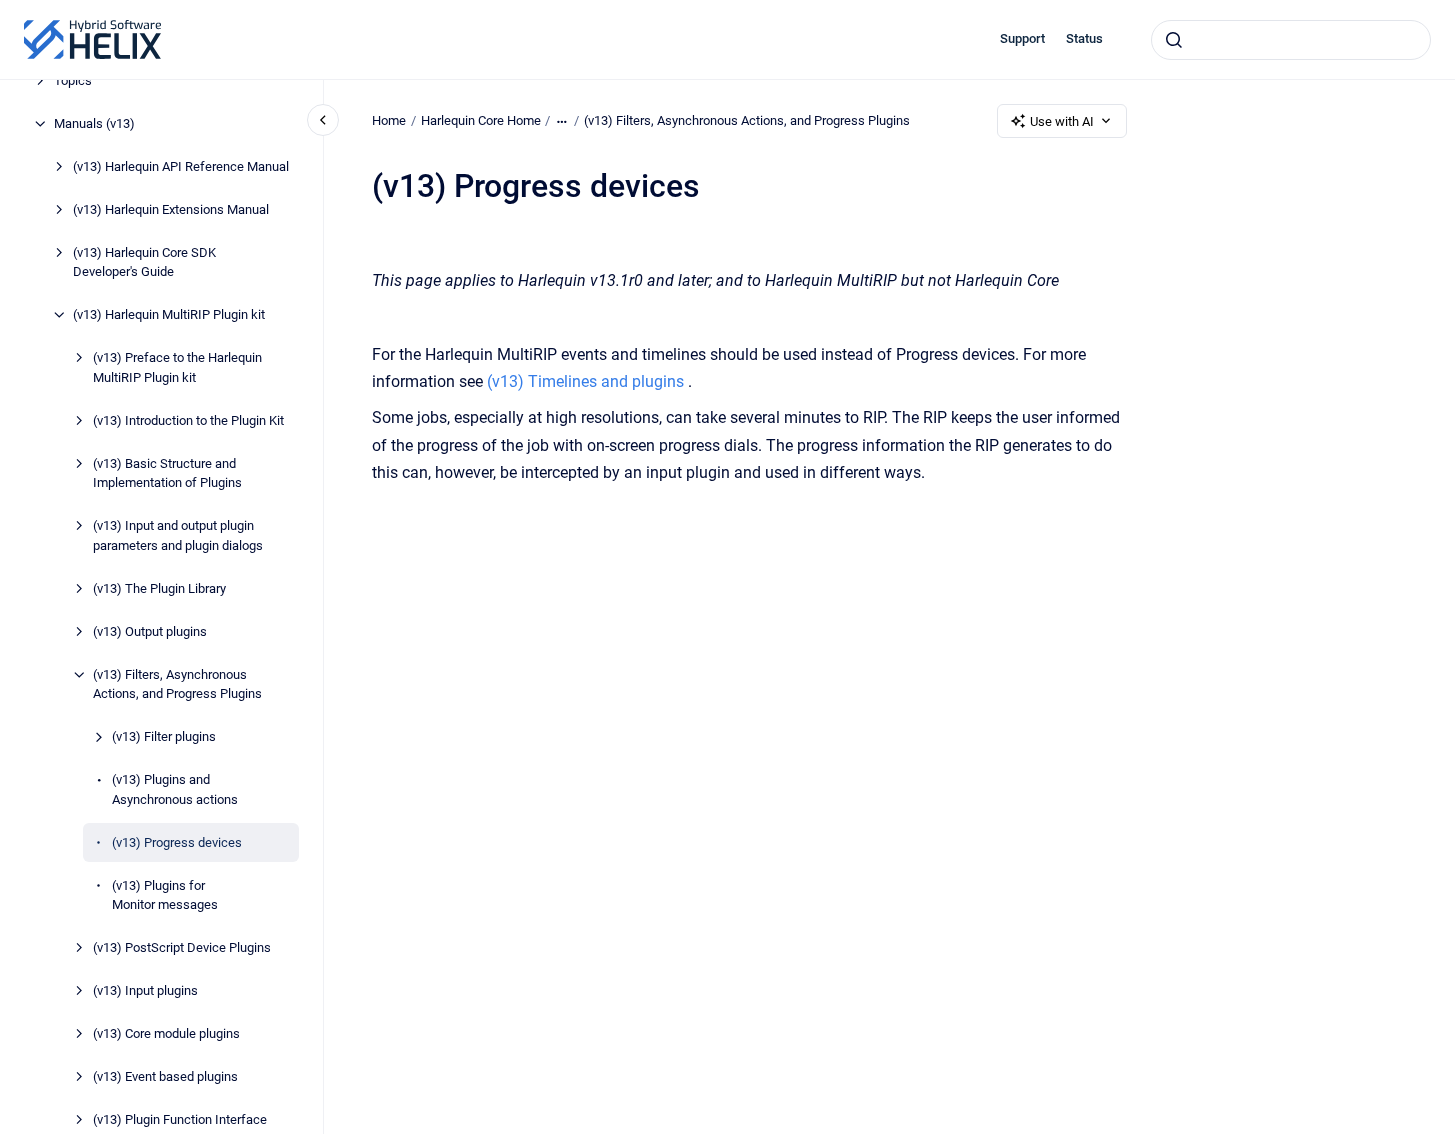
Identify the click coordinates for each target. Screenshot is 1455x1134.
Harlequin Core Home (481, 120)
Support (1022, 38)
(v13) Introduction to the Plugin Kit (188, 420)
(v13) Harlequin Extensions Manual (171, 209)
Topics (73, 80)
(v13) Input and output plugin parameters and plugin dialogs (178, 535)
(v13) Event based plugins (165, 1076)
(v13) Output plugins (150, 631)
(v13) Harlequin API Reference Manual (181, 166)
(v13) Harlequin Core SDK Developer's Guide (144, 262)
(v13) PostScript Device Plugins (182, 947)
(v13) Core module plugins (166, 1033)
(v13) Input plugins (145, 990)
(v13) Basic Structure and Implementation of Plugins (167, 473)
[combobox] (1291, 40)
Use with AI (1062, 121)
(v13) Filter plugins (164, 736)
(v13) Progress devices (177, 842)
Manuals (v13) (94, 123)
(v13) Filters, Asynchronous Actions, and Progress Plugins (177, 684)
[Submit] (1174, 40)
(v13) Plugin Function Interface (180, 1119)
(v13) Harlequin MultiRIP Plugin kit (169, 314)
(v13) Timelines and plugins (585, 381)
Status (1084, 38)
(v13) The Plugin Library (159, 588)
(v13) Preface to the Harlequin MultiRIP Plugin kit (177, 367)
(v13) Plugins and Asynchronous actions (175, 789)
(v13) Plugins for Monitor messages (165, 895)
